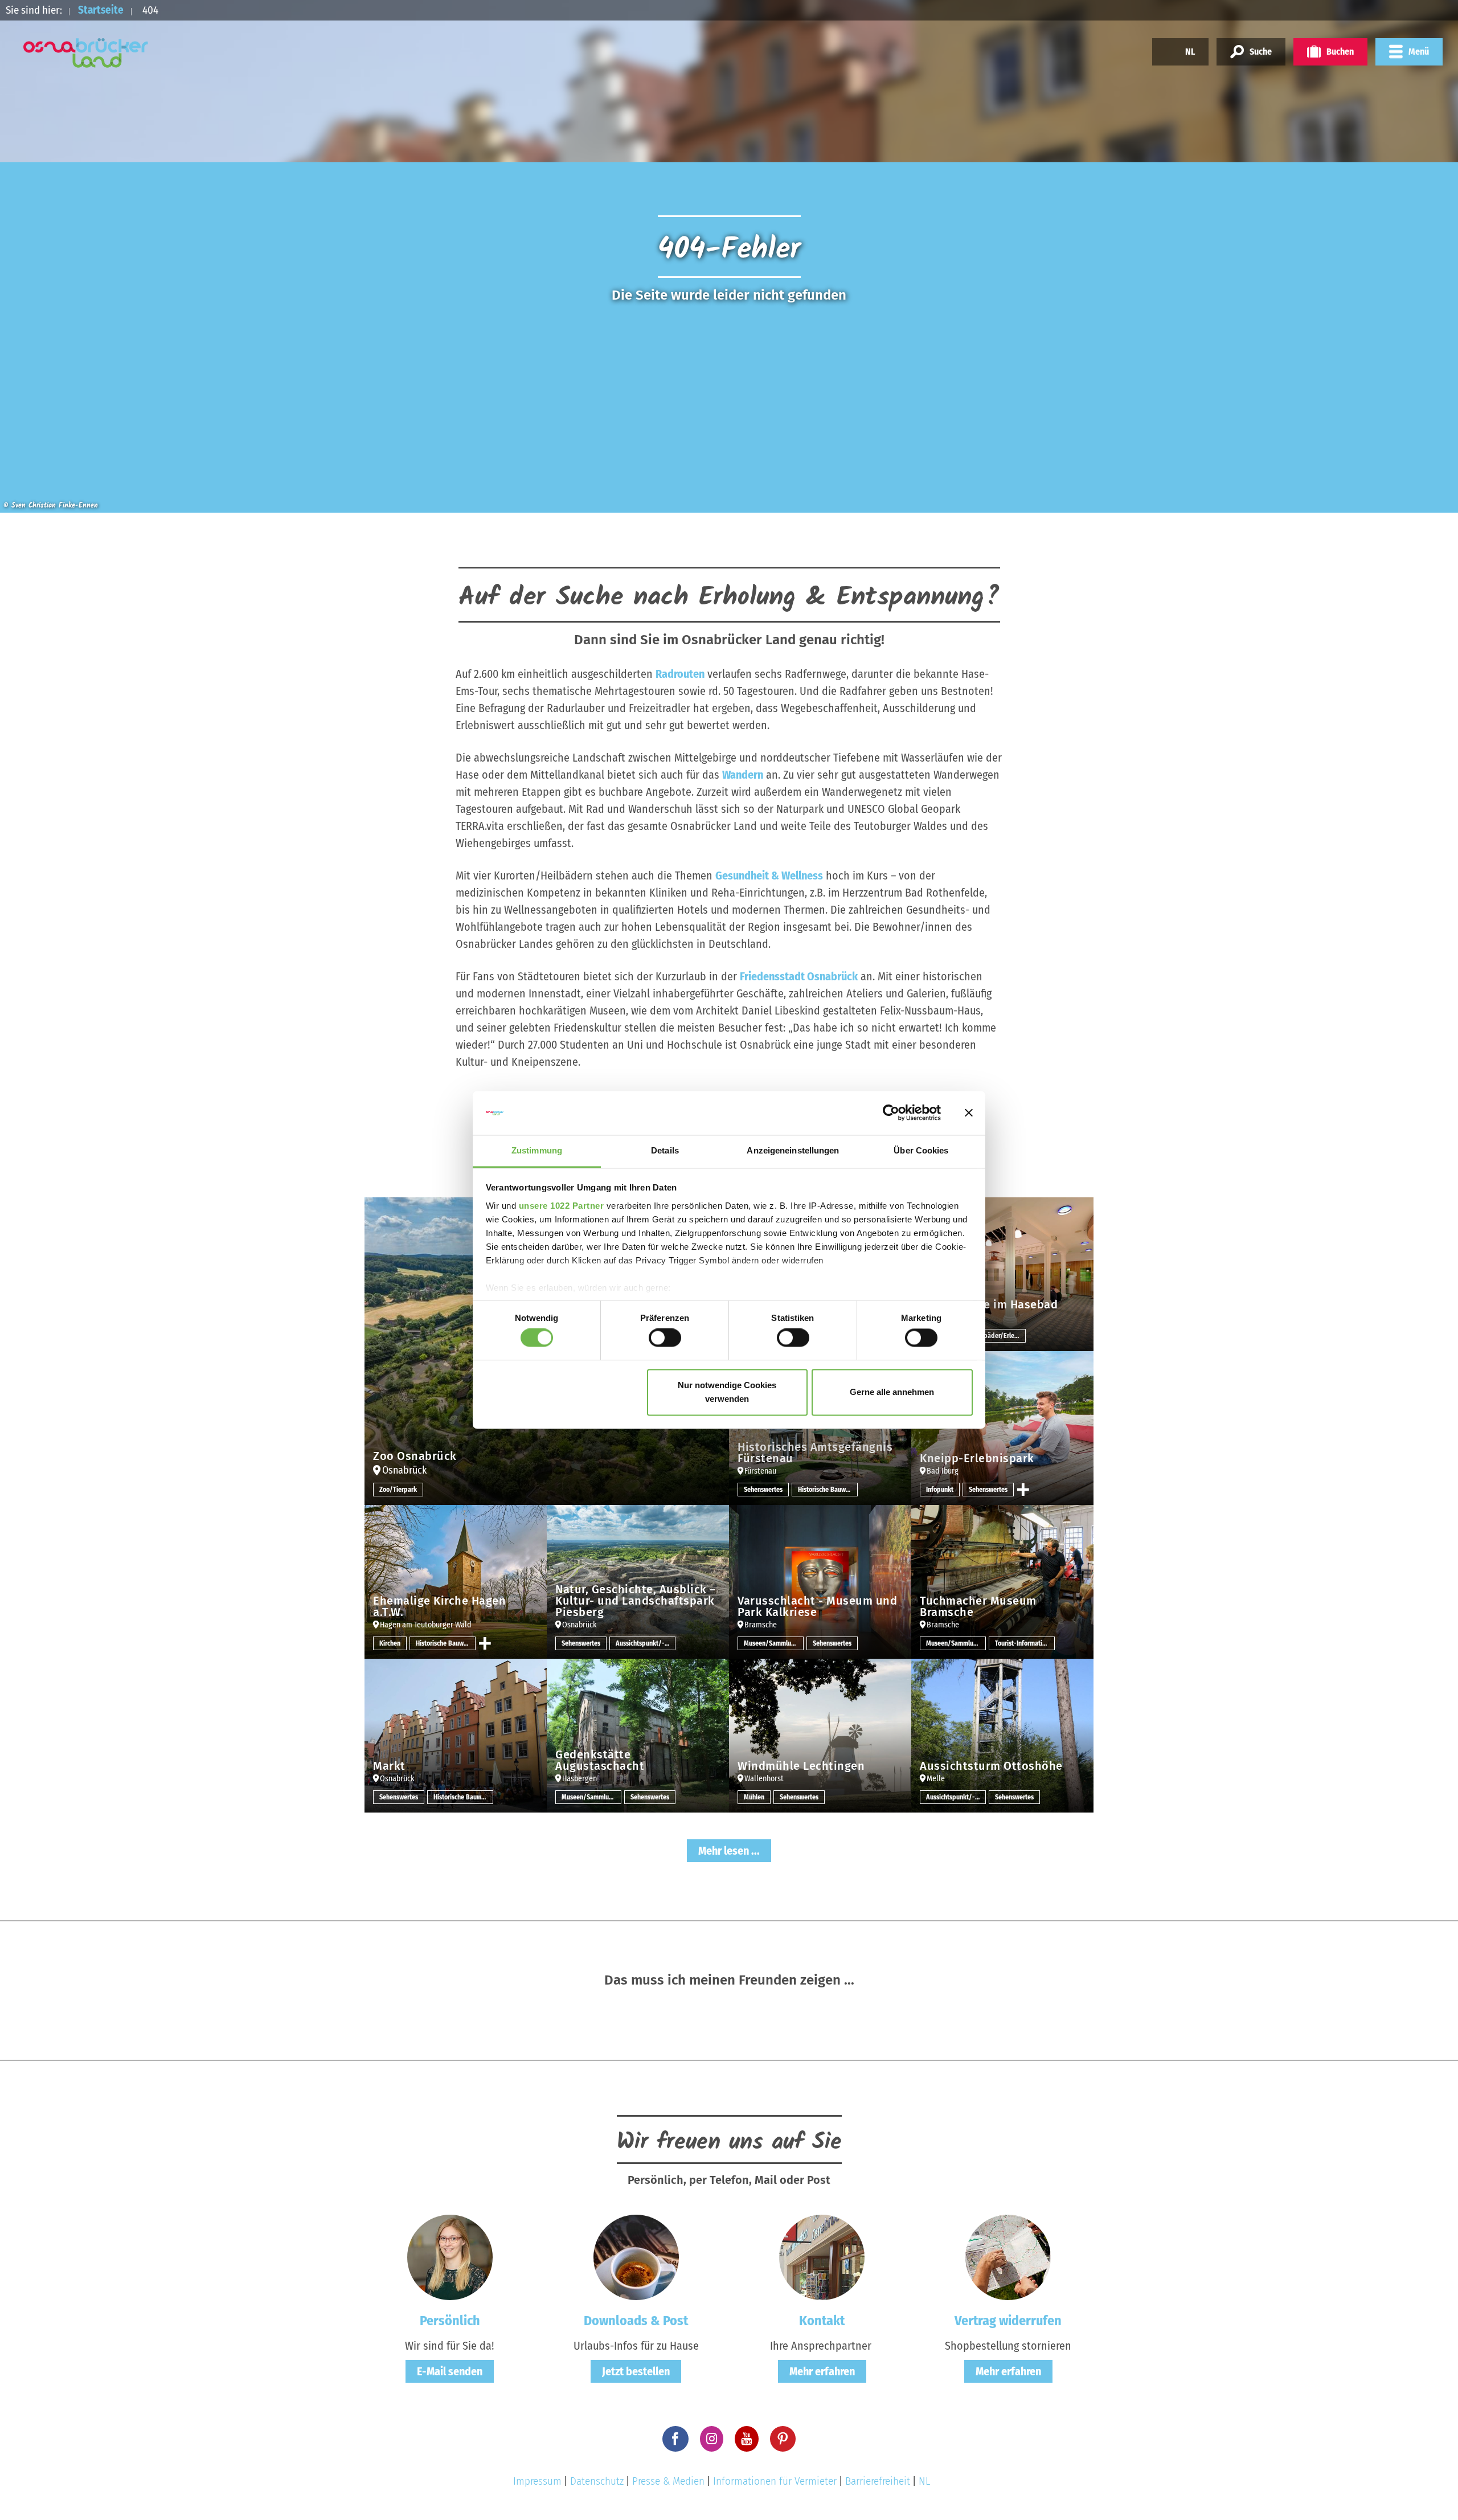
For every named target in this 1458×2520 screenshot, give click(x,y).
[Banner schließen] (969, 1113)
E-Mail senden (450, 2371)
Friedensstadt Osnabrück (799, 976)
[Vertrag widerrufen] (1008, 2256)
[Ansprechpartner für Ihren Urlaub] (822, 2256)
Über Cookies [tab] (921, 1150)
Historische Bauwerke (828, 1490)
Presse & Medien (668, 2481)
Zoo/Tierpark (398, 1490)
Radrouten (680, 674)
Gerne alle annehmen (892, 1392)
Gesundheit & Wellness (769, 876)
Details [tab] (665, 1150)
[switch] (665, 1338)
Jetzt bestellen (636, 2371)
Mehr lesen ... (729, 1851)
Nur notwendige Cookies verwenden (727, 1392)
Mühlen (754, 1797)
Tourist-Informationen (1025, 1643)
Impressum (537, 2481)
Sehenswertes (763, 1490)
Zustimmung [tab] (537, 1150)
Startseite (101, 10)
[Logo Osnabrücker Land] (86, 53)
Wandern (743, 775)
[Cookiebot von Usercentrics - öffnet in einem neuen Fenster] (891, 1113)
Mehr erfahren (822, 2371)
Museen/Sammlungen (774, 1643)
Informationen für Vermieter (775, 2481)
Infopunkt (940, 1490)
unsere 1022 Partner (562, 1206)
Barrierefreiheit (878, 2481)
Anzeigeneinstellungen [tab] (793, 1150)
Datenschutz (597, 2481)
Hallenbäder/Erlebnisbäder (996, 1336)
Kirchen (390, 1643)
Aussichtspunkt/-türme (646, 1643)
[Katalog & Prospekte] (636, 2256)
